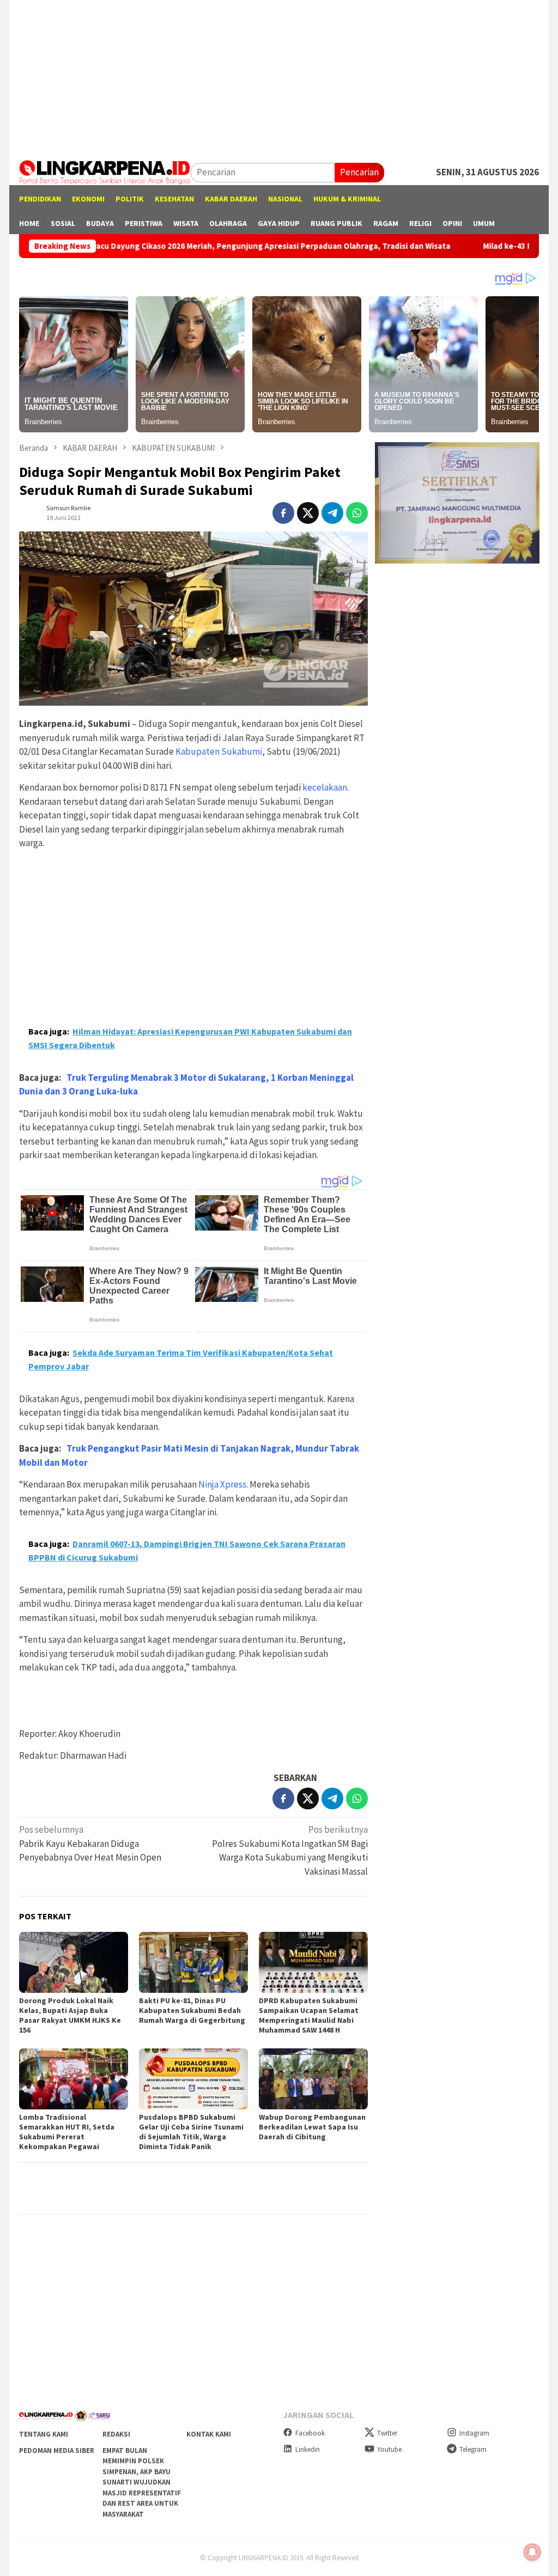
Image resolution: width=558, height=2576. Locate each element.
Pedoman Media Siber (57, 2450)
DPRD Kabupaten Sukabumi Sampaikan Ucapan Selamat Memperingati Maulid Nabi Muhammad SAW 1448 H (309, 2015)
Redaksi (116, 2434)
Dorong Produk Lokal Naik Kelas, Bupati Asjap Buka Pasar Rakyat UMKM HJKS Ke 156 (70, 2015)
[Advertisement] (279, 76)
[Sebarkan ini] (283, 513)
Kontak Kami (209, 2434)
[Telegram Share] (332, 513)
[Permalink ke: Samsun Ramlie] (30, 512)
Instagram (474, 2433)
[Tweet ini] (308, 513)
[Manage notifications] (532, 2552)
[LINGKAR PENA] (105, 172)
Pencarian (359, 172)
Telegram (473, 2449)
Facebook (310, 2433)
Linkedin (308, 2449)
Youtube (389, 2449)
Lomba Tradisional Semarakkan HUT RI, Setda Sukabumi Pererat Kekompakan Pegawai (67, 2132)
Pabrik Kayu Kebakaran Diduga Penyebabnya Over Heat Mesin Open (91, 1843)
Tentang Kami (44, 2434)
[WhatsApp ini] (357, 513)
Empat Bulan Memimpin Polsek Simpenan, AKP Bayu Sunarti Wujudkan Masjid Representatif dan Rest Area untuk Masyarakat (142, 2482)
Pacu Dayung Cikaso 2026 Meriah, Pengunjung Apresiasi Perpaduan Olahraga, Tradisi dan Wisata (188, 246)
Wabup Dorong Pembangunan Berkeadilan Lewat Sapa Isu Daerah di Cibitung (312, 2127)
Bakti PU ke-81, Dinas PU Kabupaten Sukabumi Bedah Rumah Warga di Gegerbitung (192, 2010)
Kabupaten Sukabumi (219, 751)
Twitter (387, 2433)
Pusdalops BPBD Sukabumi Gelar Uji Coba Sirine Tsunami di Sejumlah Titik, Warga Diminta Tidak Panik (191, 2132)
